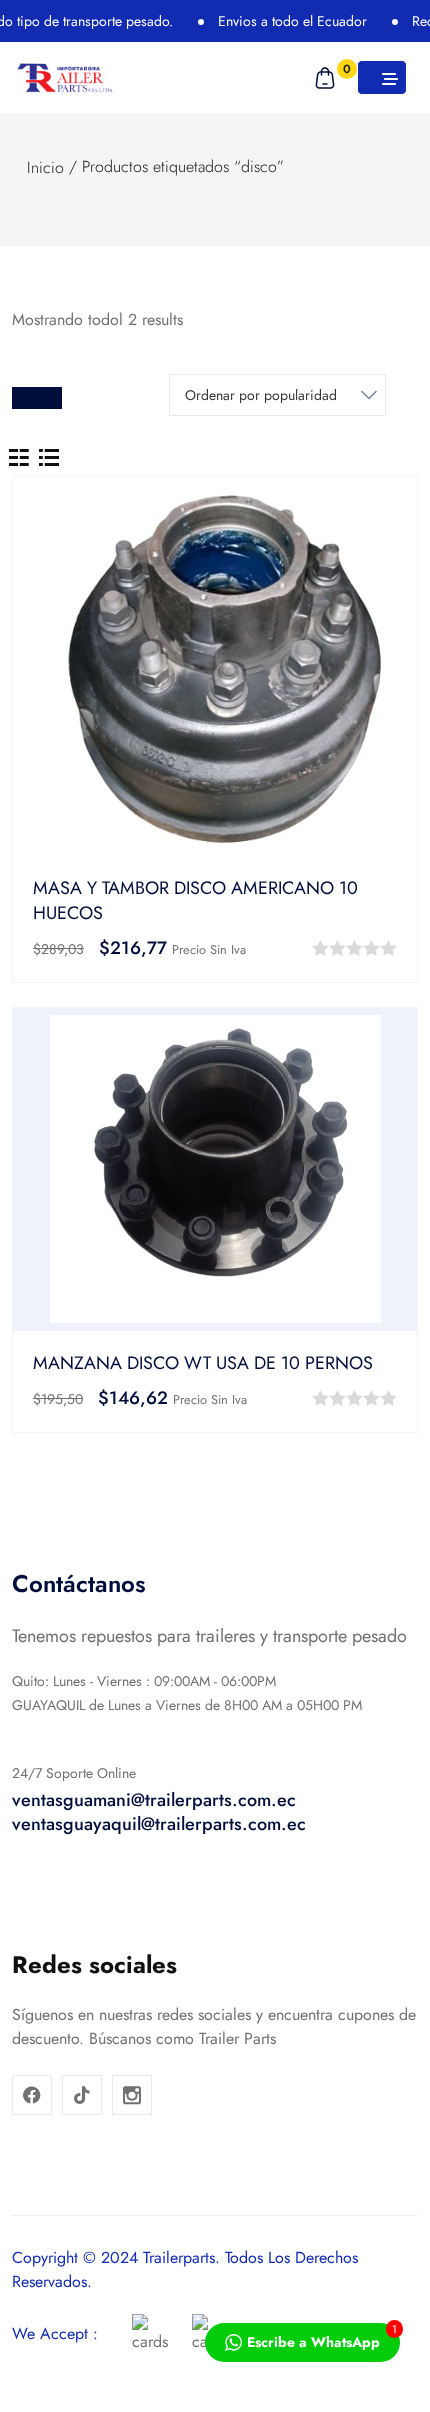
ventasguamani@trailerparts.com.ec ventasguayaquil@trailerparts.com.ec (159, 1812)
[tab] (19, 456)
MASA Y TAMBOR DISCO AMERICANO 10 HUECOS (195, 900)
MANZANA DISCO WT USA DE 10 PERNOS (203, 1363)
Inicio (45, 167)
